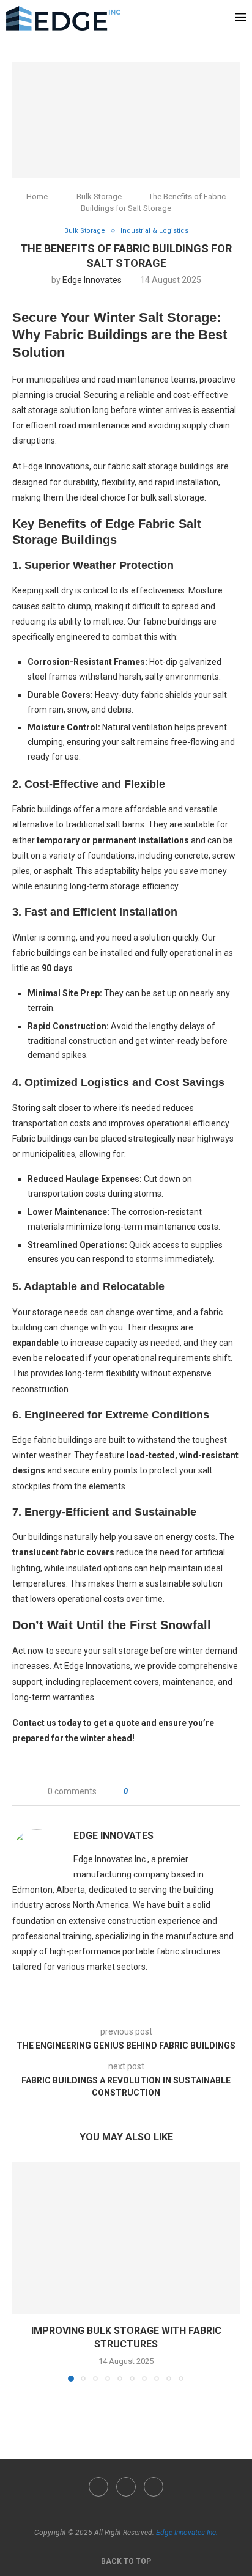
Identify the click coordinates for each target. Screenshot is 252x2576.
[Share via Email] (206, 1791)
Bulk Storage (99, 196)
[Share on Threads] (183, 1791)
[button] (23, 2271)
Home (37, 196)
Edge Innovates (92, 280)
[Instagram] (126, 2487)
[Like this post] (134, 1791)
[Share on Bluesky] (194, 1791)
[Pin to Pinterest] (171, 1791)
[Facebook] (98, 2487)
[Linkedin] (154, 2487)
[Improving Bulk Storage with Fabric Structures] (126, 2238)
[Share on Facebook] (148, 1791)
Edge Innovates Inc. (187, 2533)
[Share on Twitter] (159, 1791)
